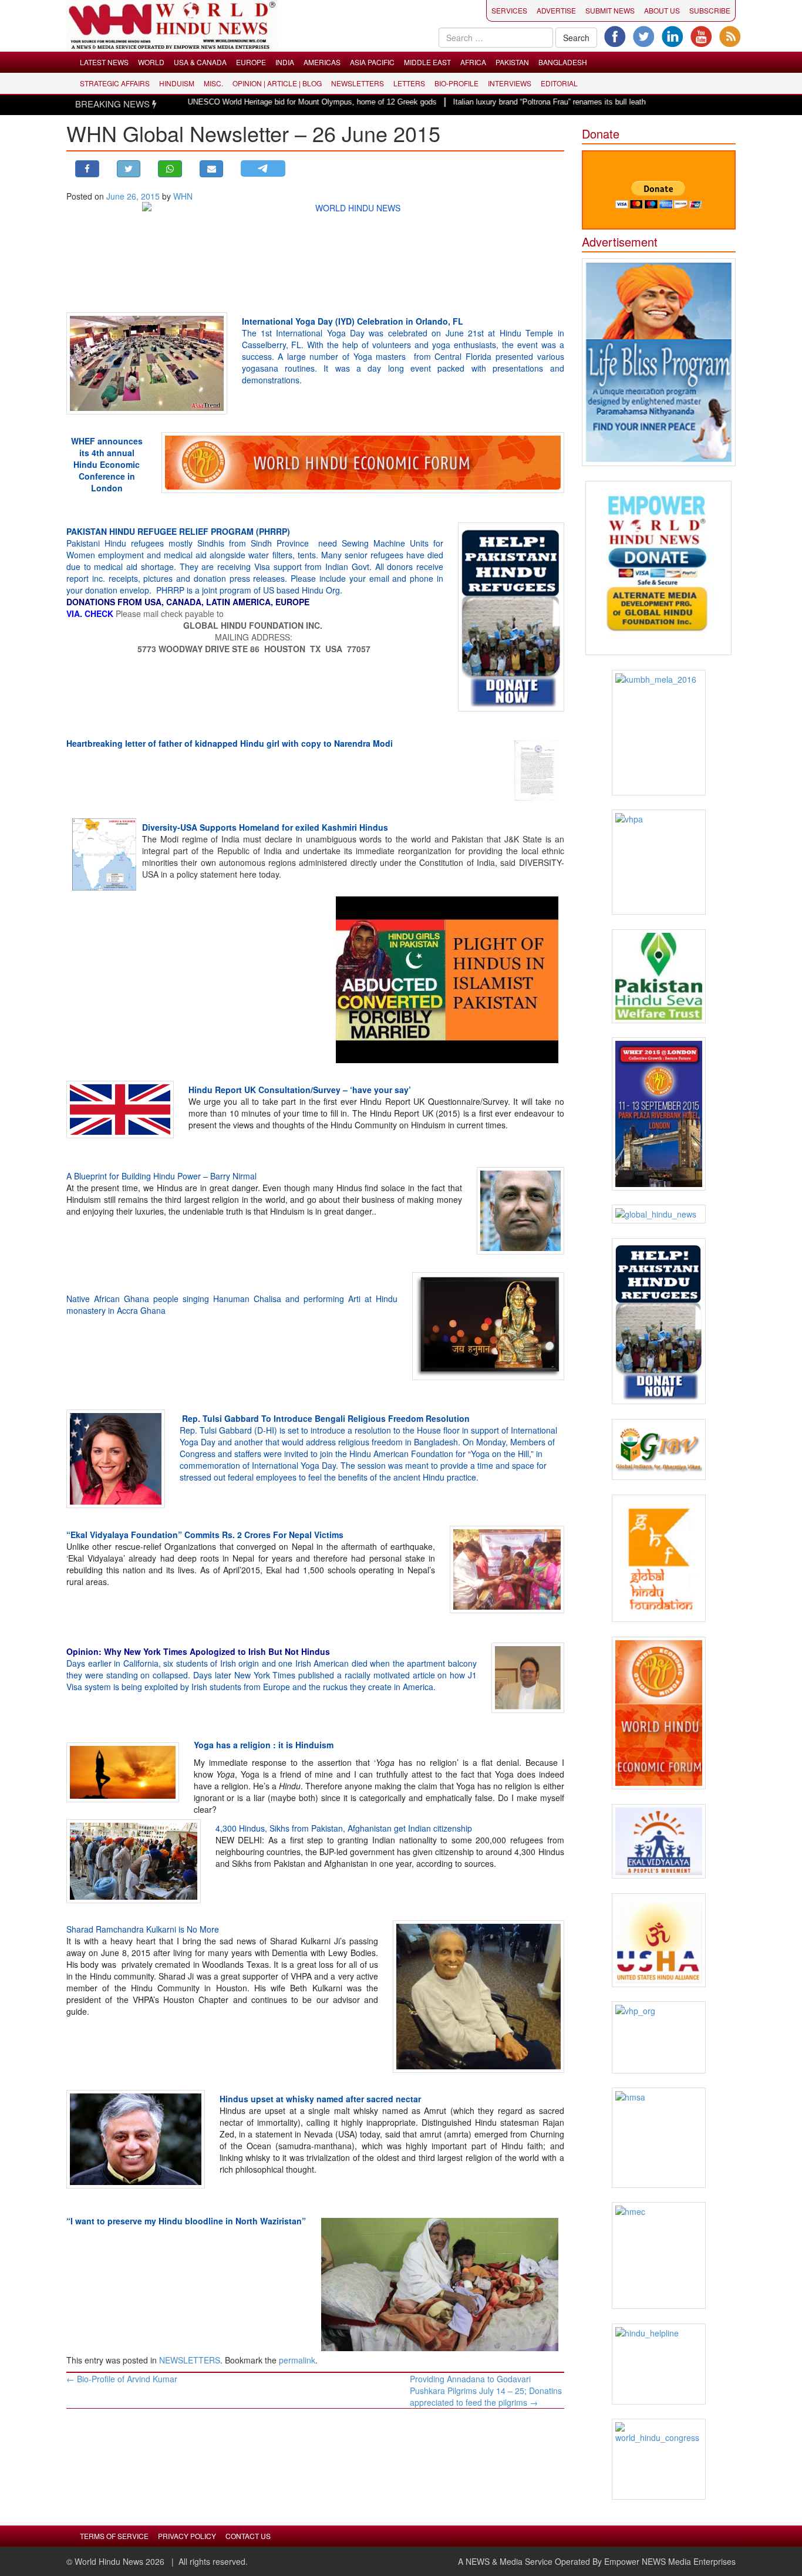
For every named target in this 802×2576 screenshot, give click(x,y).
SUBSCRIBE (710, 10)
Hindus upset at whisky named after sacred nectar (320, 2099)
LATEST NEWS (104, 62)
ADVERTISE (556, 10)
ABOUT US (662, 10)
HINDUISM (177, 83)
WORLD (151, 62)
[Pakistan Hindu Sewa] (659, 976)
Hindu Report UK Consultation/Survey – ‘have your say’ (300, 1090)
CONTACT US (248, 2536)
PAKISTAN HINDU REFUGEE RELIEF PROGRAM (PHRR (174, 531)
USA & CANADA (200, 62)
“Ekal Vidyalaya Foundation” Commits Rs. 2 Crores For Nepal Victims (205, 1535)
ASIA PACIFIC (372, 62)
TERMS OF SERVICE (114, 2536)
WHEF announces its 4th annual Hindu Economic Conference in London (107, 464)
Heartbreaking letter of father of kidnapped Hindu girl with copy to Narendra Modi (230, 743)
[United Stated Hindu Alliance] (659, 1940)
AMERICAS (322, 62)
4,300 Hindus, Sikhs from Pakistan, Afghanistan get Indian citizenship (344, 1828)
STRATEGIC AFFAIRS (115, 83)
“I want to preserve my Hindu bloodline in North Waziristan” (186, 2221)
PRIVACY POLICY (187, 2536)
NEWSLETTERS (358, 83)
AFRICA (473, 62)
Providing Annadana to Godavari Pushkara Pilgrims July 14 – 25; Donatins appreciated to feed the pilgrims (486, 2390)
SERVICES (509, 10)
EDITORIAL (559, 83)
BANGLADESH (563, 62)
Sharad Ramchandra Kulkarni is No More (143, 1929)
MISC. (213, 83)
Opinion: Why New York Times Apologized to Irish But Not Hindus (198, 1651)
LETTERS (409, 83)
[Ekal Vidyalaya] (659, 1841)
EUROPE (251, 62)
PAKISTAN (512, 62)
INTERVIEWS (510, 83)
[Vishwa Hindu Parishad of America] (659, 862)
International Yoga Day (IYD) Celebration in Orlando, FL (353, 321)
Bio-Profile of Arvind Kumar (122, 2379)
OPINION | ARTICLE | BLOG (277, 83)
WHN (183, 196)
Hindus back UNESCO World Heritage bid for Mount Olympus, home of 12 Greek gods (230, 102)
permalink (297, 2360)
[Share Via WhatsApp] (170, 169)
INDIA (285, 62)
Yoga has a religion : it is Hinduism (264, 1745)
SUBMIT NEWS (610, 10)
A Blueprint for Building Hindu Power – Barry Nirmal (161, 1176)
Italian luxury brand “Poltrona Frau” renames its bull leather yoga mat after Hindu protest (542, 102)
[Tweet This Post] (129, 169)
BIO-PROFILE (456, 83)
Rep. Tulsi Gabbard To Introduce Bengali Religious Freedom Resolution (326, 1418)
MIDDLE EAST (427, 62)
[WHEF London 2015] (659, 1114)
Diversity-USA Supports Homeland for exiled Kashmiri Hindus (265, 827)
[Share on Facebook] (87, 169)
